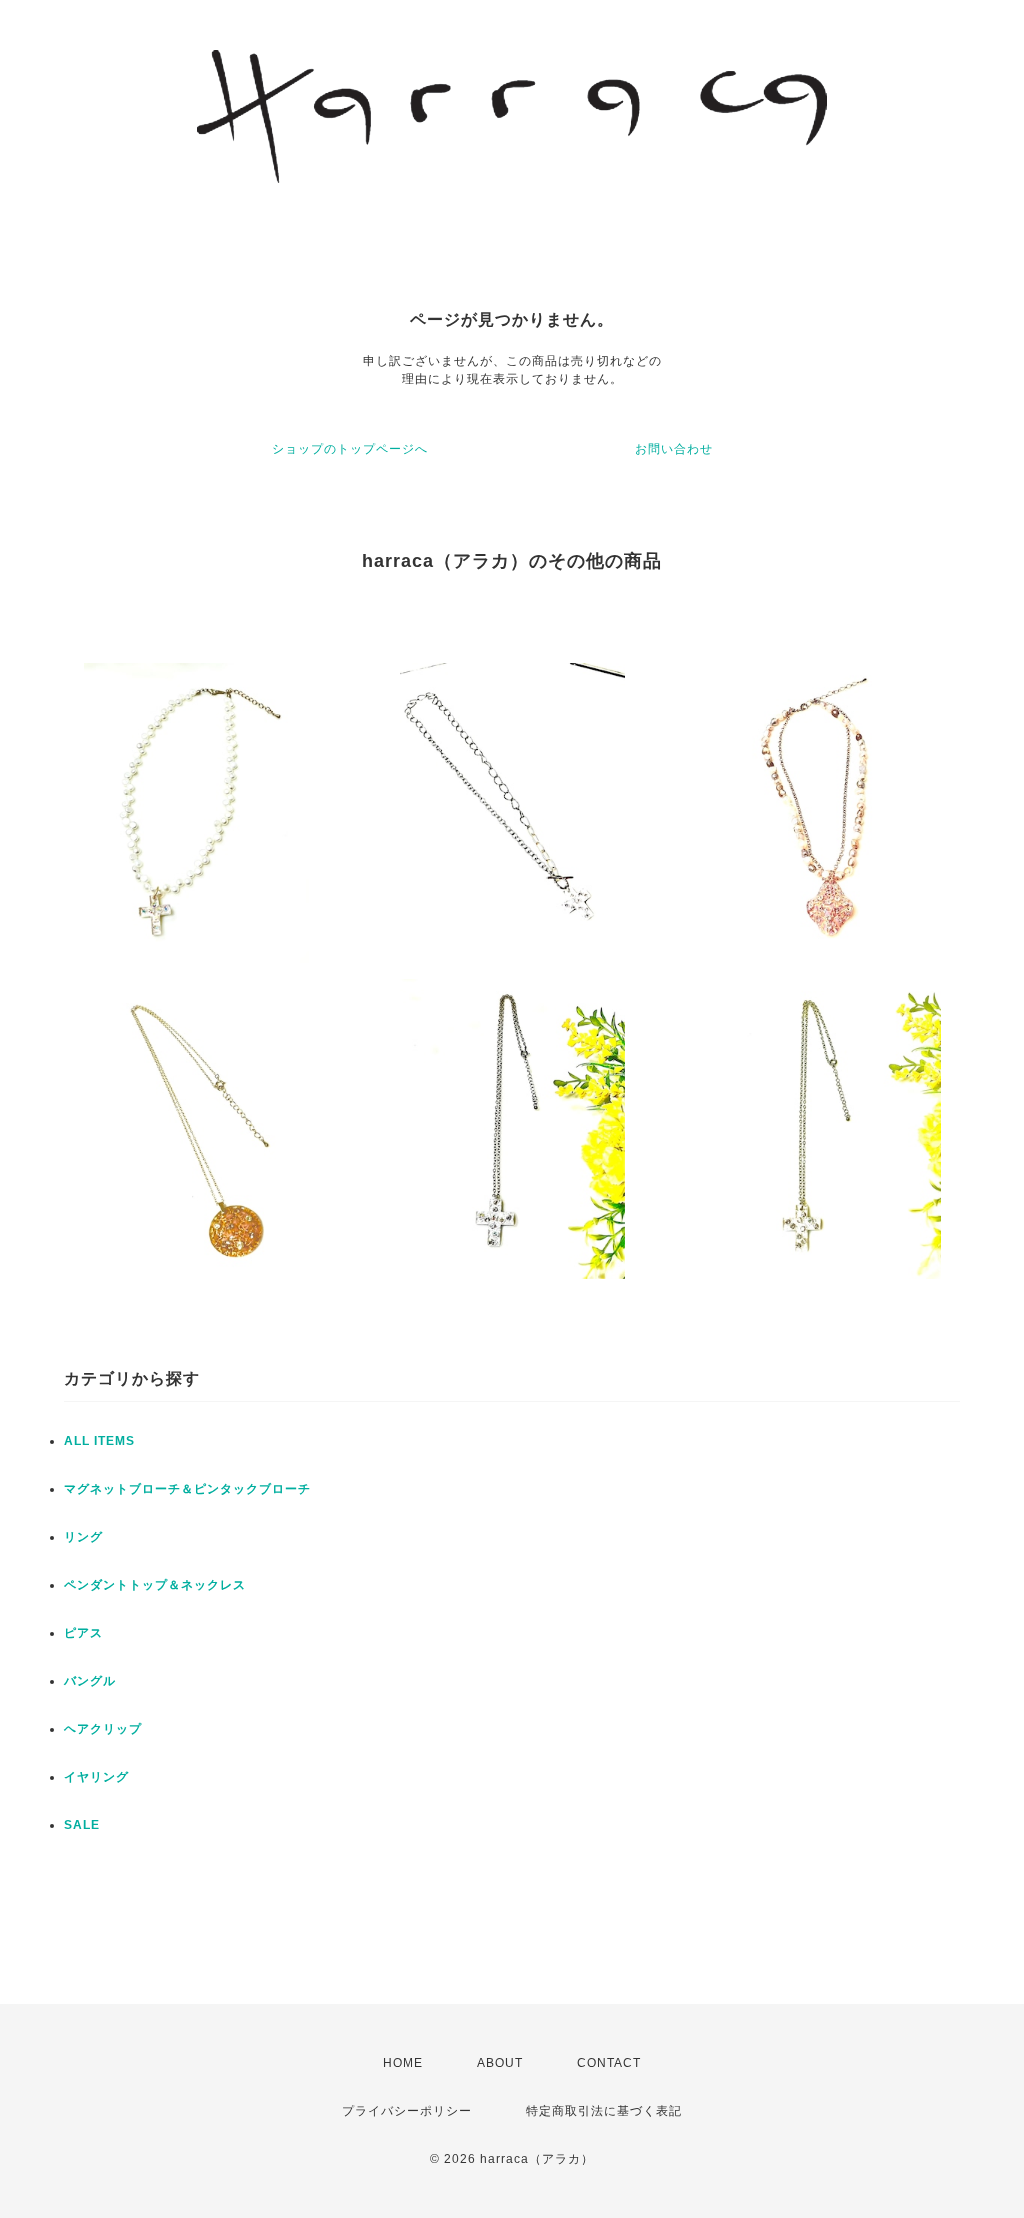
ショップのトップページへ (350, 449)
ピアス (83, 1633)
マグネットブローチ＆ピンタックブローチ (187, 1489)
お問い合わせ (674, 449)
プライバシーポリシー (407, 2111)
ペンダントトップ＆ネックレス (155, 1585)
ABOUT (500, 2063)
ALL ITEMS (99, 1441)
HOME (403, 2063)
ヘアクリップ (103, 1729)
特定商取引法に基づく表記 (604, 2111)
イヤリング (96, 1777)
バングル (90, 1681)
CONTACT (609, 2063)
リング (83, 1537)
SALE (82, 1825)
